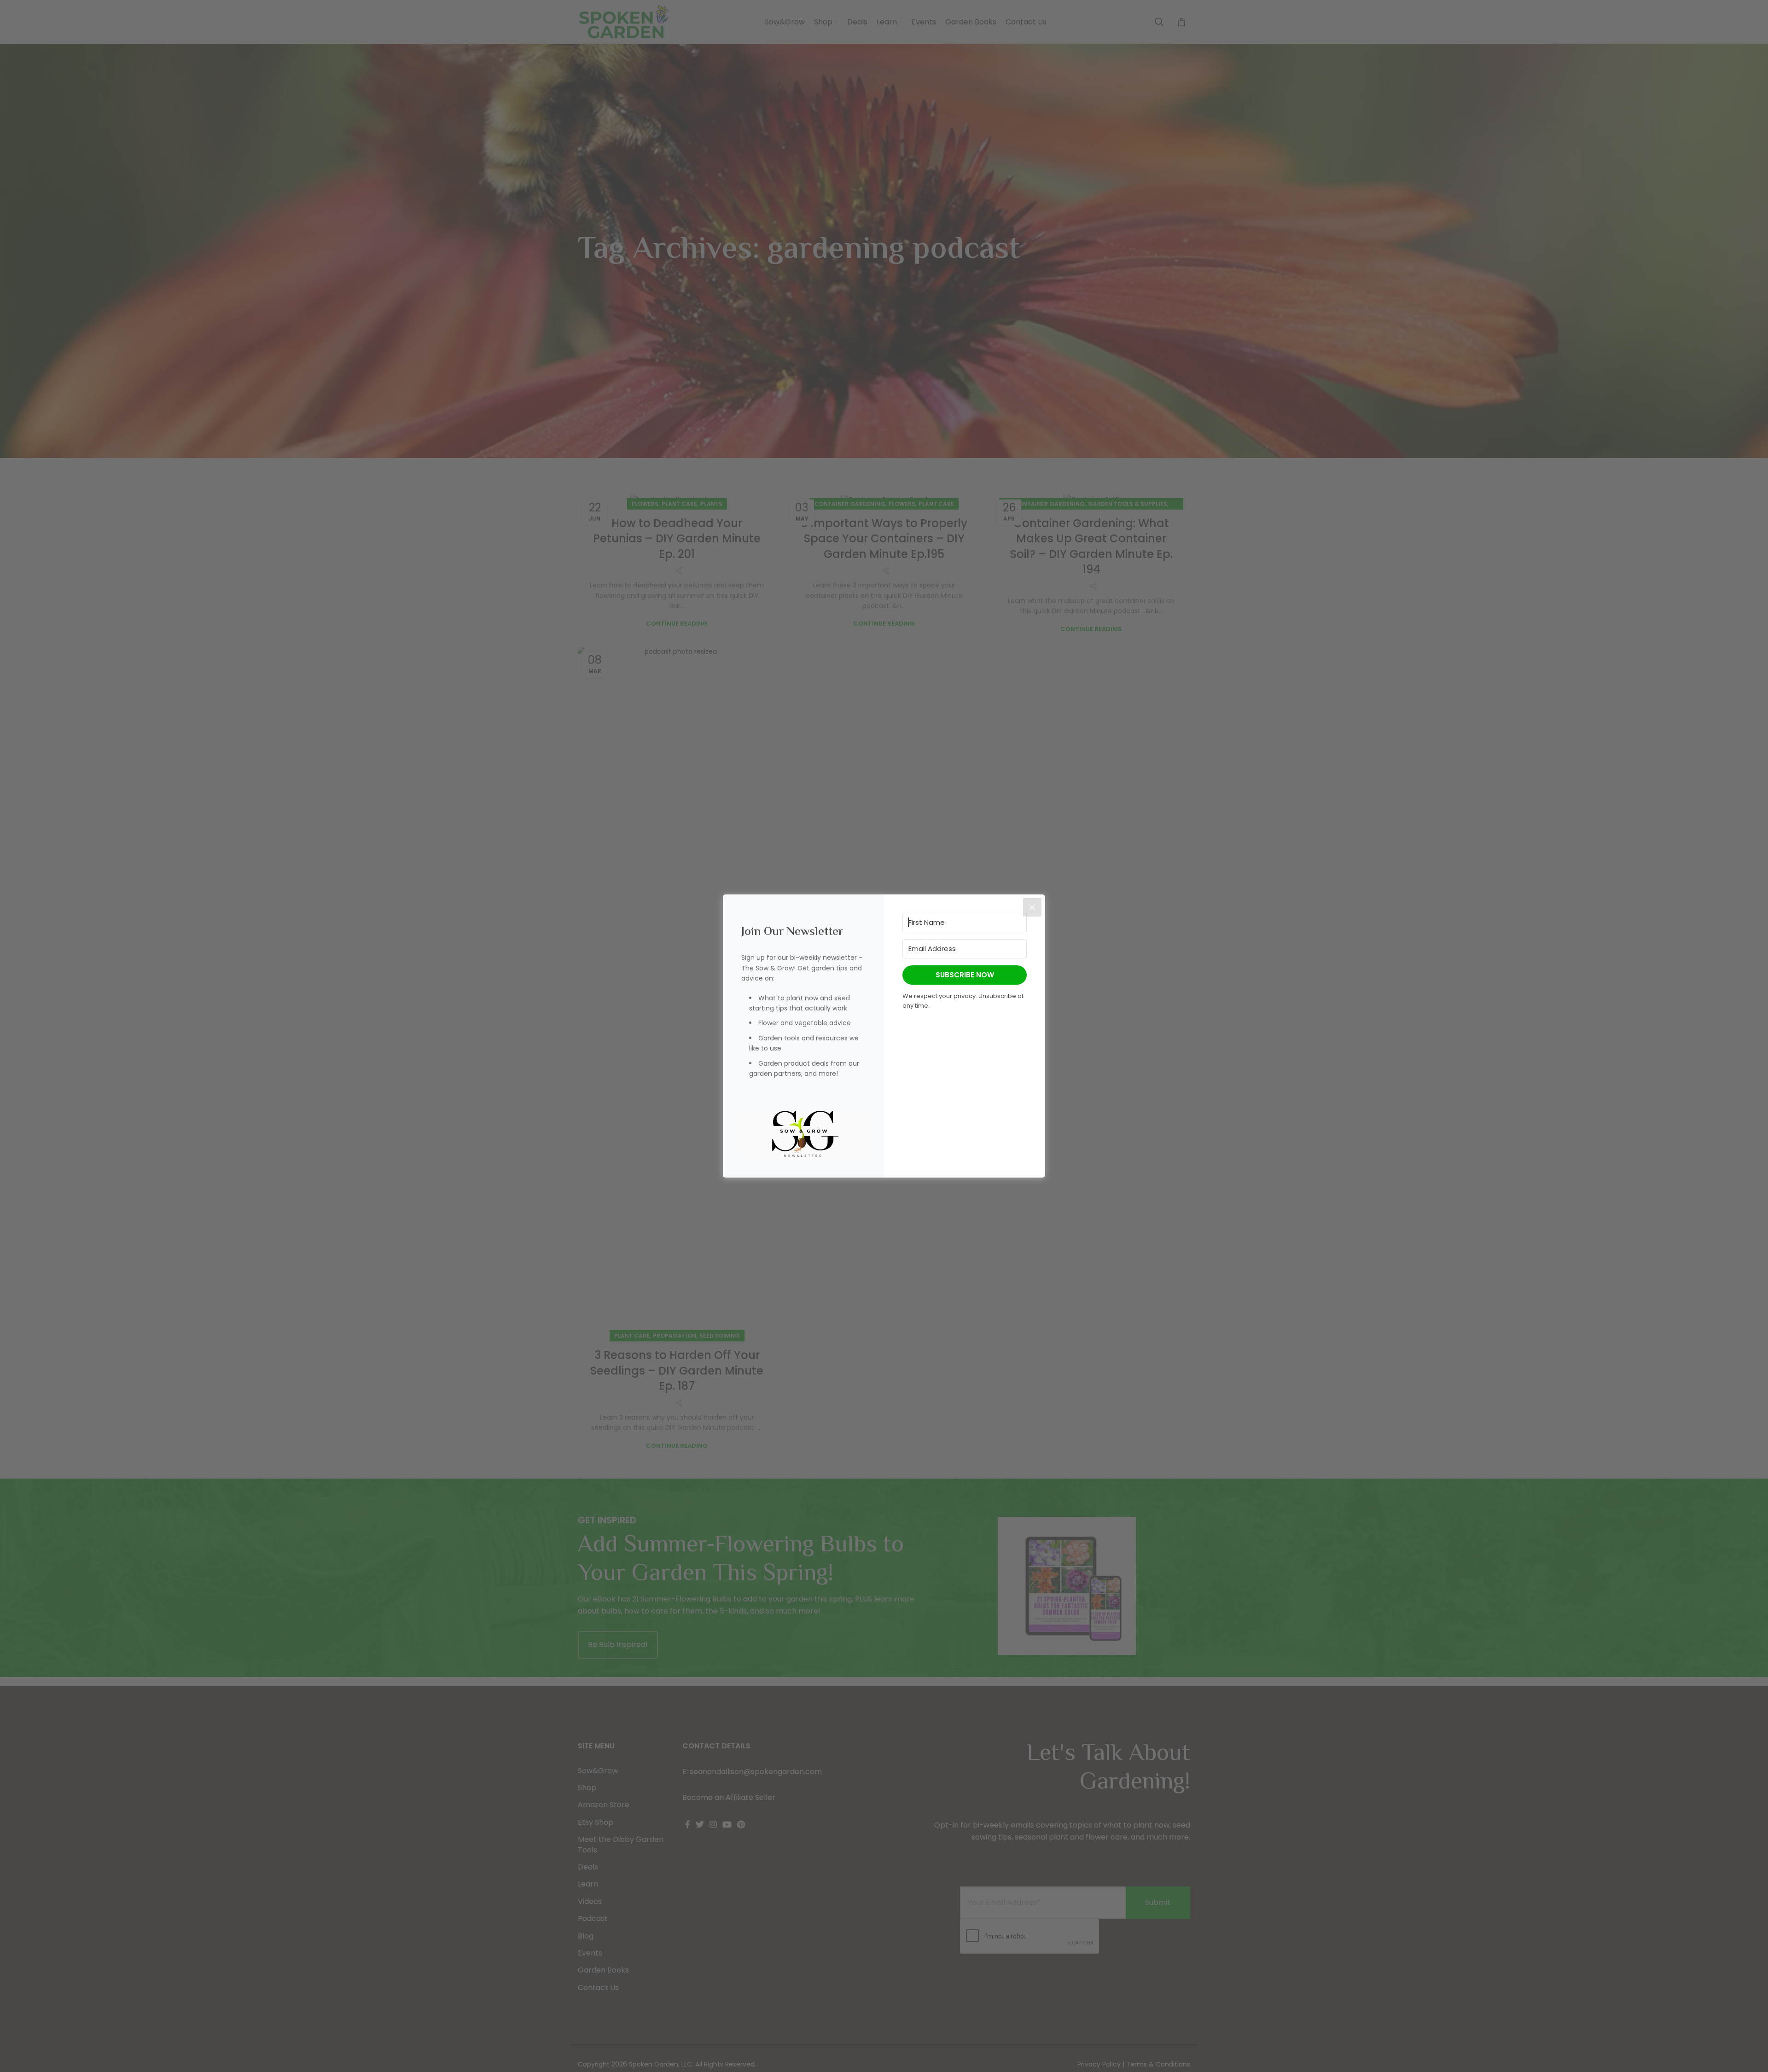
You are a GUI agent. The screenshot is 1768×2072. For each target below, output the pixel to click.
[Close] (1032, 907)
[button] (803, 1134)
